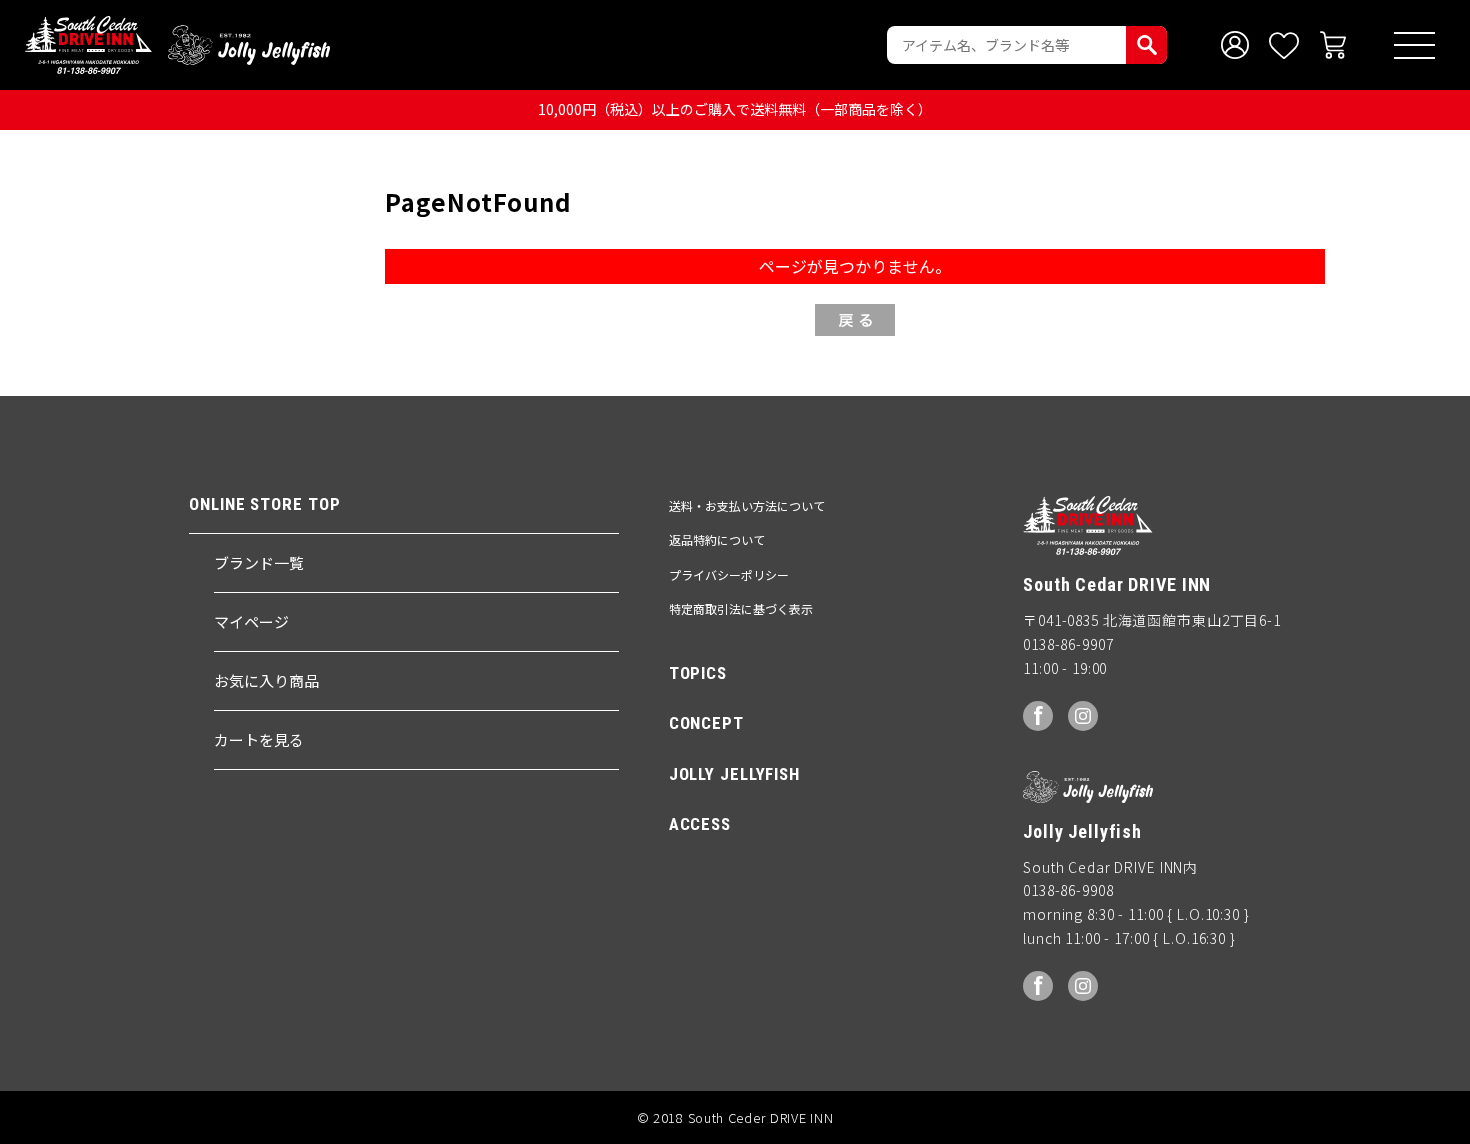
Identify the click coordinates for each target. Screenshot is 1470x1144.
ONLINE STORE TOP (264, 504)
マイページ (251, 621)
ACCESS (700, 824)
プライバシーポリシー (729, 574)
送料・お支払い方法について (747, 505)
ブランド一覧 (259, 562)
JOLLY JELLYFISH (734, 774)
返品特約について (717, 539)
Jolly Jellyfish (249, 45)
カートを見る (259, 739)
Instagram (1083, 716)
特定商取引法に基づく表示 (741, 608)
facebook (1038, 716)
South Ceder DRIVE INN (88, 45)
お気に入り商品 (266, 680)
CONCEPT (706, 723)
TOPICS (698, 673)
